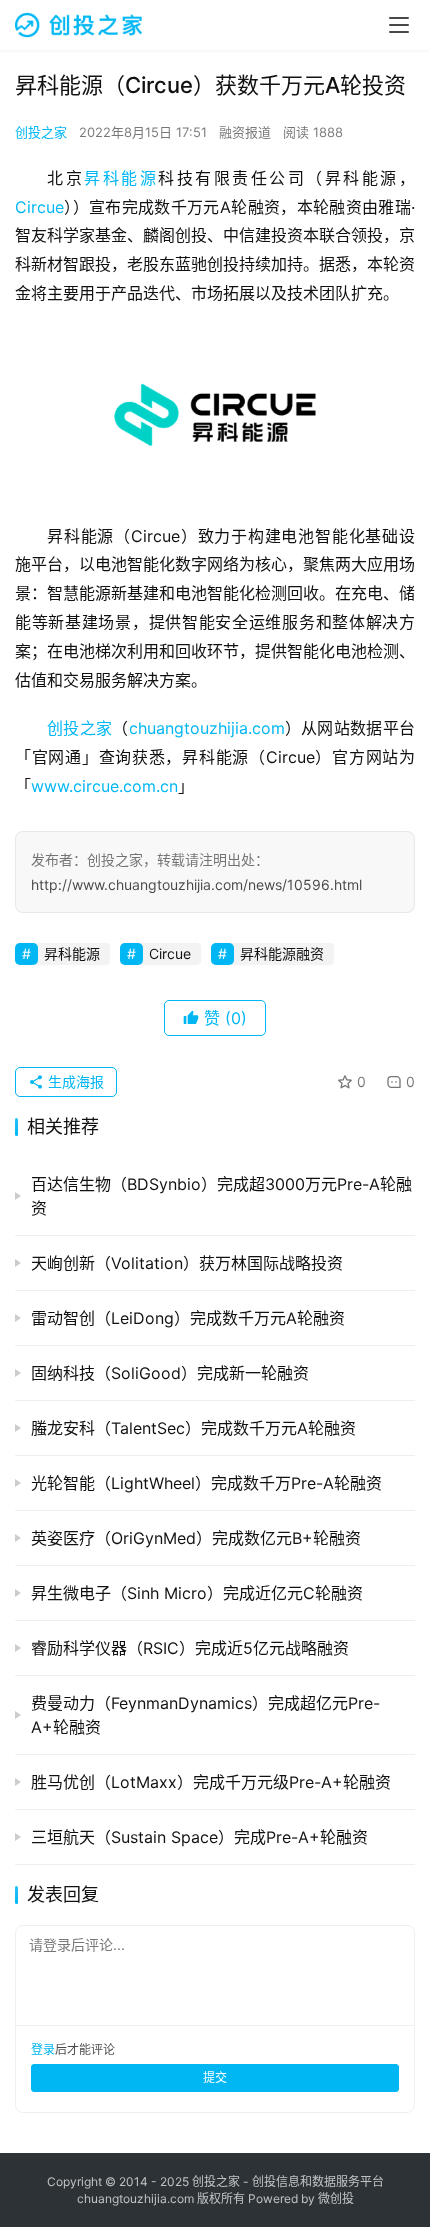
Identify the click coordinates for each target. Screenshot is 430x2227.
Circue (39, 207)
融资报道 (245, 132)
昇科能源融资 (282, 953)
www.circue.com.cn (104, 786)
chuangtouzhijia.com (207, 728)
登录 (43, 2049)
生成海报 (74, 1081)
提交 (215, 2077)
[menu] (399, 25)
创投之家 (41, 132)
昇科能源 (121, 178)
